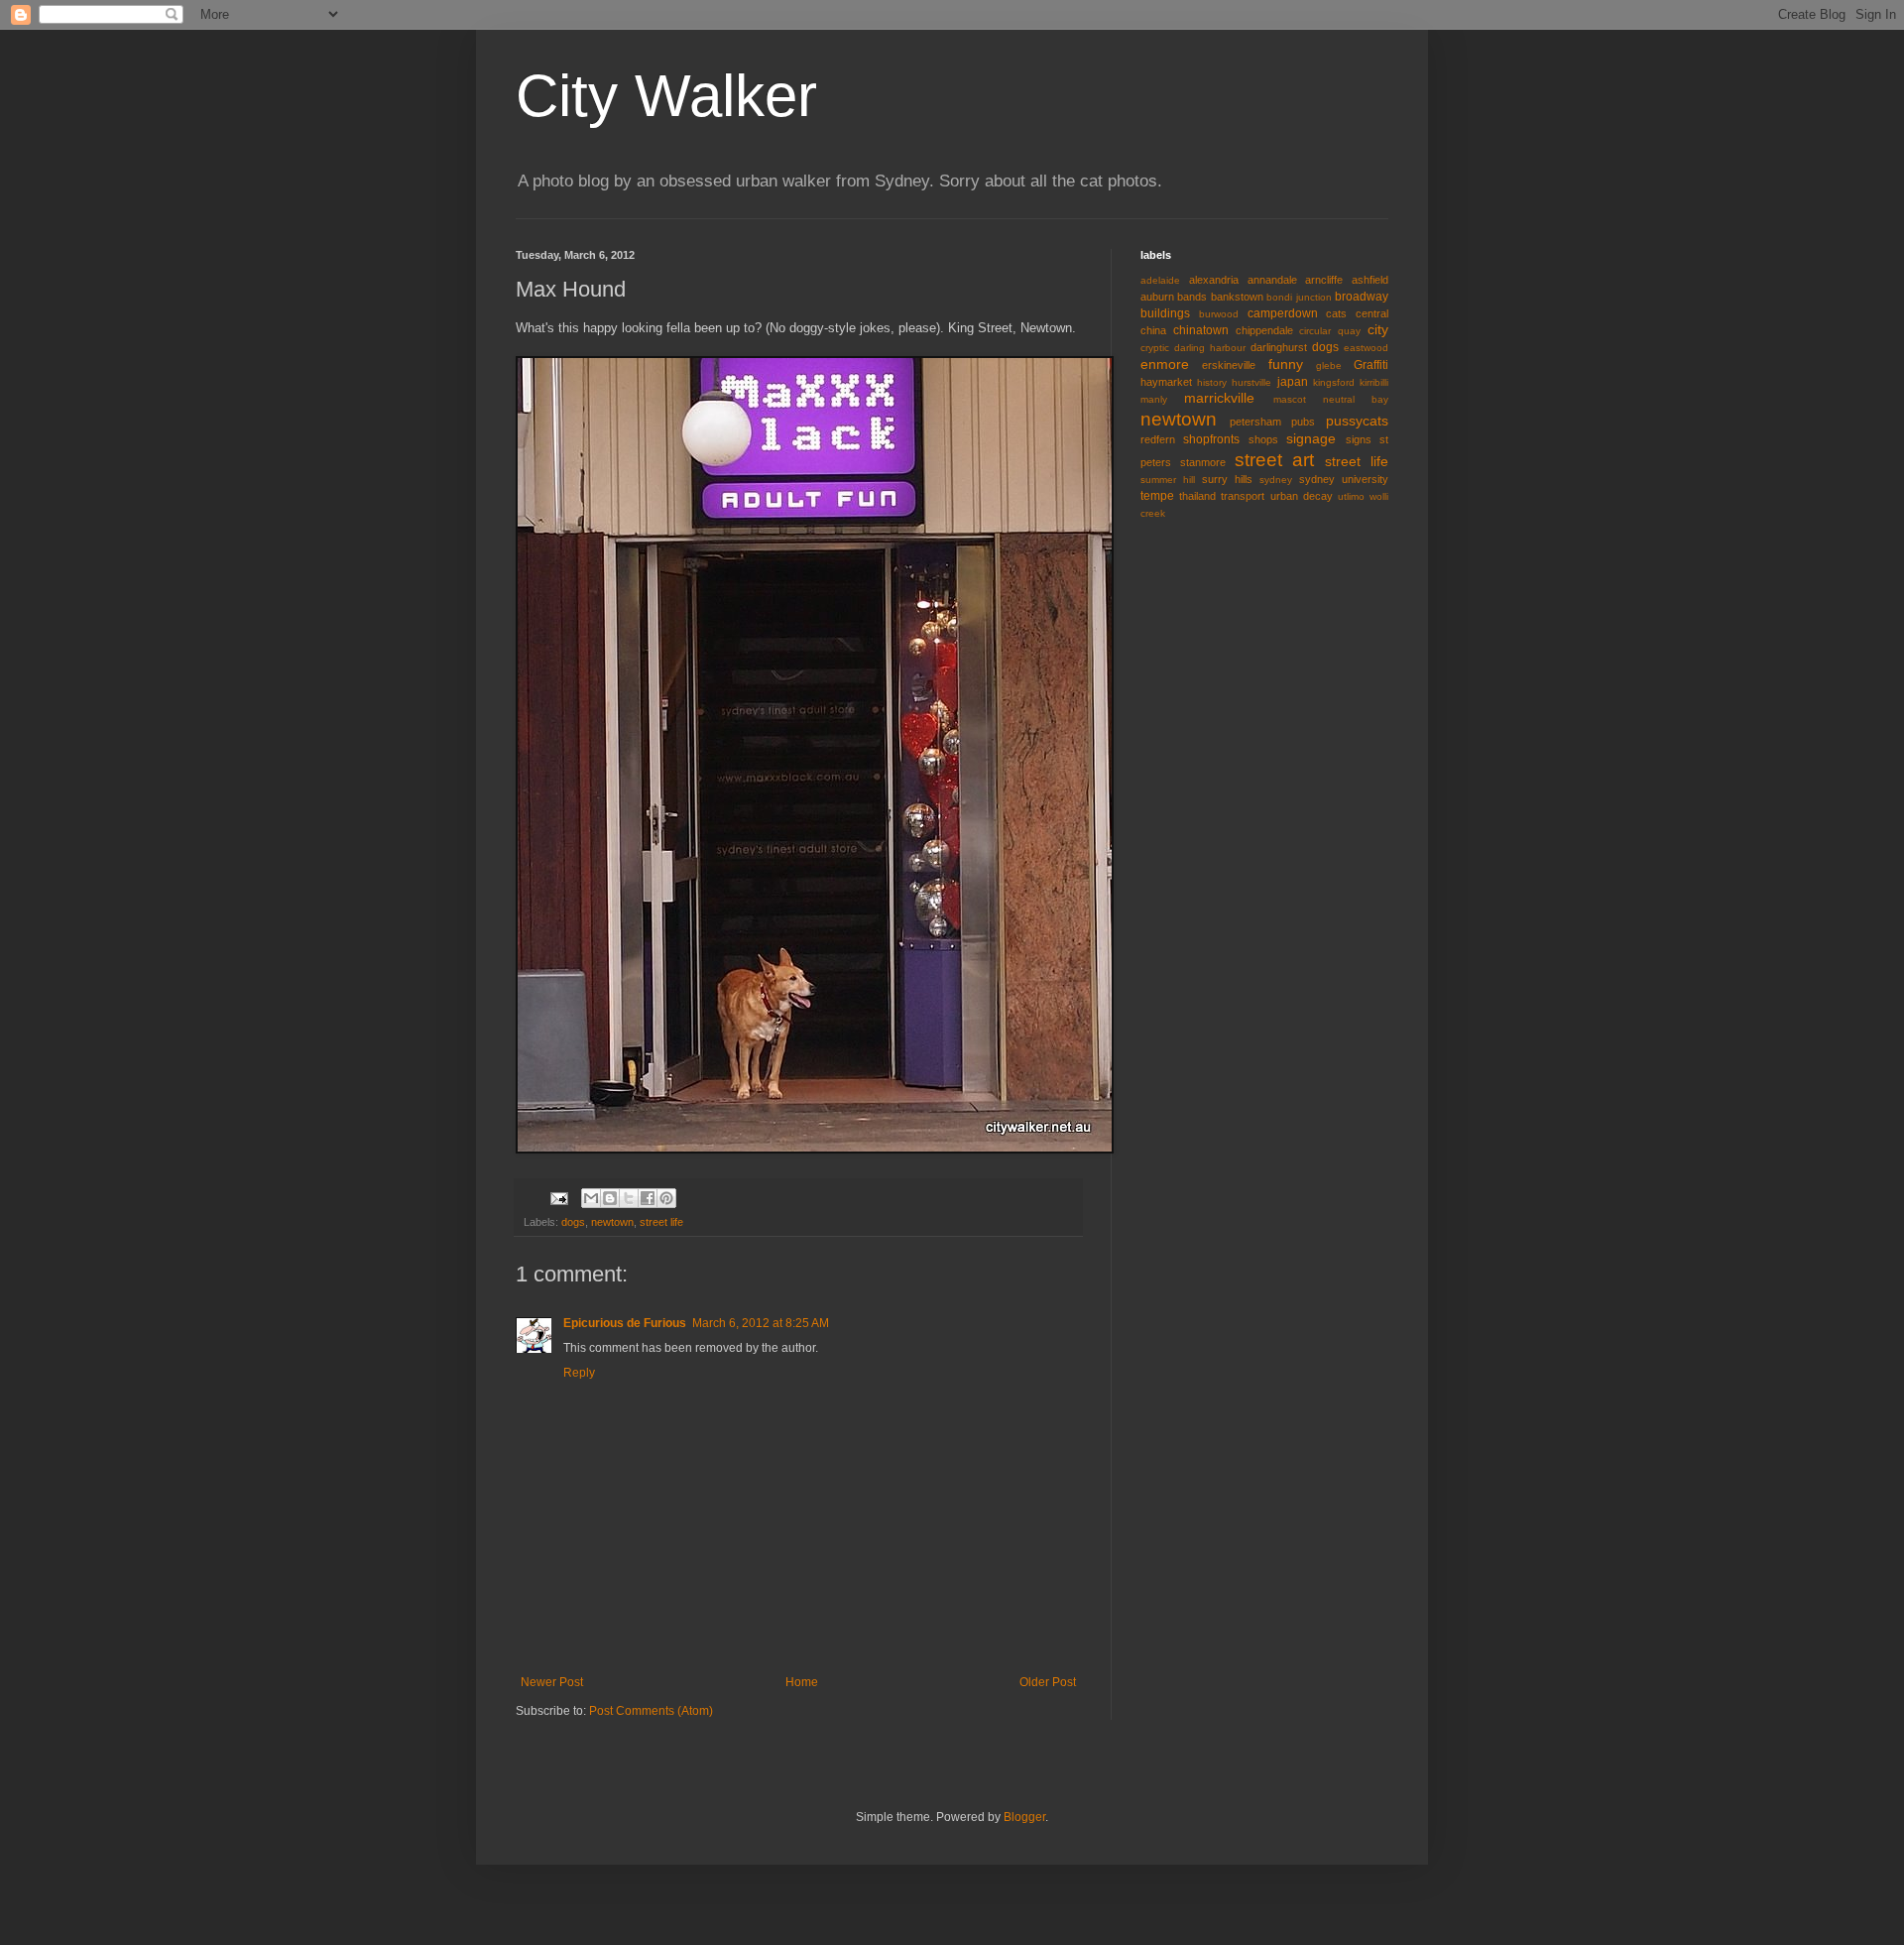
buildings (1165, 313)
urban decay (1302, 496)
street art (1275, 460)
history (1212, 382)
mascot (1290, 399)
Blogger (1024, 1817)
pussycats (1357, 421)
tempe (1157, 496)
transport (1243, 496)
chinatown (1201, 330)
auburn (1157, 297)
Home (802, 1682)
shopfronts (1211, 439)
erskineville (1229, 365)
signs (1359, 439)
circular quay (1330, 331)
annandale (1272, 280)
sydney (1276, 480)
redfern (1158, 439)
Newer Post (552, 1682)
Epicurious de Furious (625, 1323)
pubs (1303, 422)
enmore (1165, 364)
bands (1192, 297)
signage (1311, 438)
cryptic (1155, 348)
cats (1336, 313)
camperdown (1283, 313)
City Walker (666, 96)
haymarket (1166, 382)
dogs (573, 1222)
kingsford (1334, 382)
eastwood (1366, 348)
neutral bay (1356, 399)
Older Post (1048, 1682)
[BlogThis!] (610, 1198)
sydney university (1344, 479)
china (1153, 330)
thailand (1197, 496)
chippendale (1264, 330)
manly (1154, 399)
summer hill (1168, 480)
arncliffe (1324, 280)
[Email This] (591, 1198)
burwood (1219, 314)
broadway (1362, 297)
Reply (579, 1373)
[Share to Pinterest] (666, 1198)
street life (661, 1222)
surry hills (1227, 479)
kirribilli (1374, 382)
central (1372, 313)
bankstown (1237, 297)
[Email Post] (558, 1197)
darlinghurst (1279, 347)
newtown (612, 1222)
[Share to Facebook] (648, 1198)
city (1378, 329)
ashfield (1370, 280)
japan (1293, 382)
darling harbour (1210, 348)
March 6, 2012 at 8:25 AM (761, 1323)
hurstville (1251, 382)
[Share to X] (629, 1198)
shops (1263, 439)
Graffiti (1371, 365)
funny (1286, 364)
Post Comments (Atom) (651, 1711)
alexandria (1214, 280)
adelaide (1160, 280)
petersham (1255, 422)
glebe (1329, 365)
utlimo (1351, 496)
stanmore (1203, 462)
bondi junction (1299, 297)
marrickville (1219, 398)
